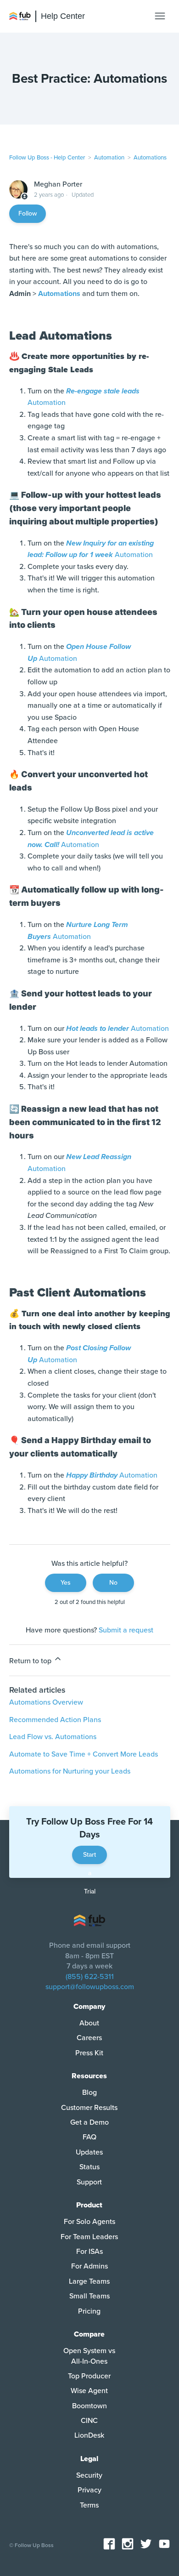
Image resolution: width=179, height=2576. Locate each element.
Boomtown (89, 2406)
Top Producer (89, 2376)
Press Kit (89, 2053)
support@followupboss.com (90, 1987)
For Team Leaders (89, 2237)
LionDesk (89, 2435)
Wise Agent (89, 2391)
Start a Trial (89, 1857)
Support (89, 2182)
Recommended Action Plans (55, 1720)
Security (89, 2475)
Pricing (89, 2311)
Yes (66, 1583)
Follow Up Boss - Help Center (47, 158)
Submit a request (126, 1630)
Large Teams (89, 2281)
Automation (109, 158)
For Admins (89, 2266)
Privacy (89, 2490)
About (89, 2023)
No (113, 1583)
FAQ (89, 2137)
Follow (28, 213)
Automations (150, 158)
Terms (89, 2505)
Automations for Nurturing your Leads (70, 1771)
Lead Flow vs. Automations (53, 1737)
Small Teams (89, 2296)
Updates (89, 2152)
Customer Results (89, 2108)
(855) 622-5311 (90, 1977)
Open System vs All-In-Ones (89, 2356)
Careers (89, 2038)
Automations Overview (46, 1702)
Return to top (31, 1661)
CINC (89, 2421)
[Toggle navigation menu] (160, 16)
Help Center (63, 16)
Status (89, 2167)
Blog (89, 2093)
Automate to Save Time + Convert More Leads (84, 1754)
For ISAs (89, 2252)
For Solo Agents (89, 2222)
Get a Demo (89, 2122)
